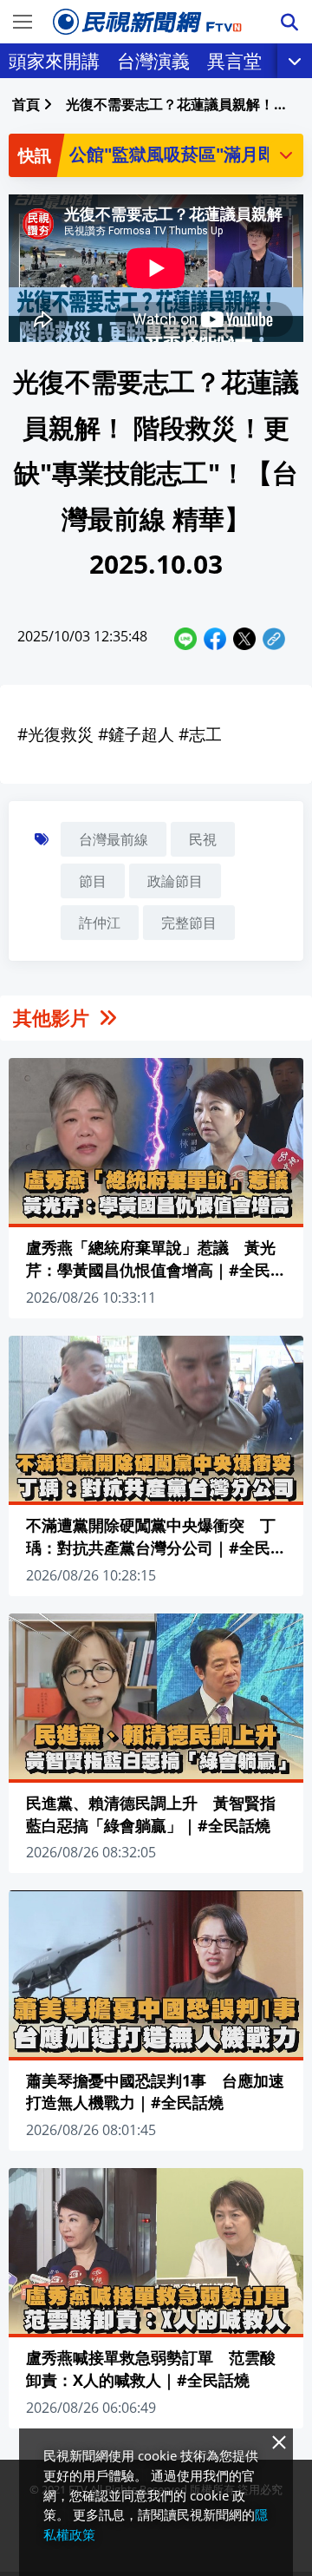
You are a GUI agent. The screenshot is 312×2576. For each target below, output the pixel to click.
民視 (203, 839)
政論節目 (175, 881)
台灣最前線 (114, 839)
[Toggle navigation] (23, 22)
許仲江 (100, 923)
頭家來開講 (54, 61)
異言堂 (234, 61)
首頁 (26, 104)
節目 (93, 881)
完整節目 (189, 923)
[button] (286, 154)
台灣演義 (153, 61)
